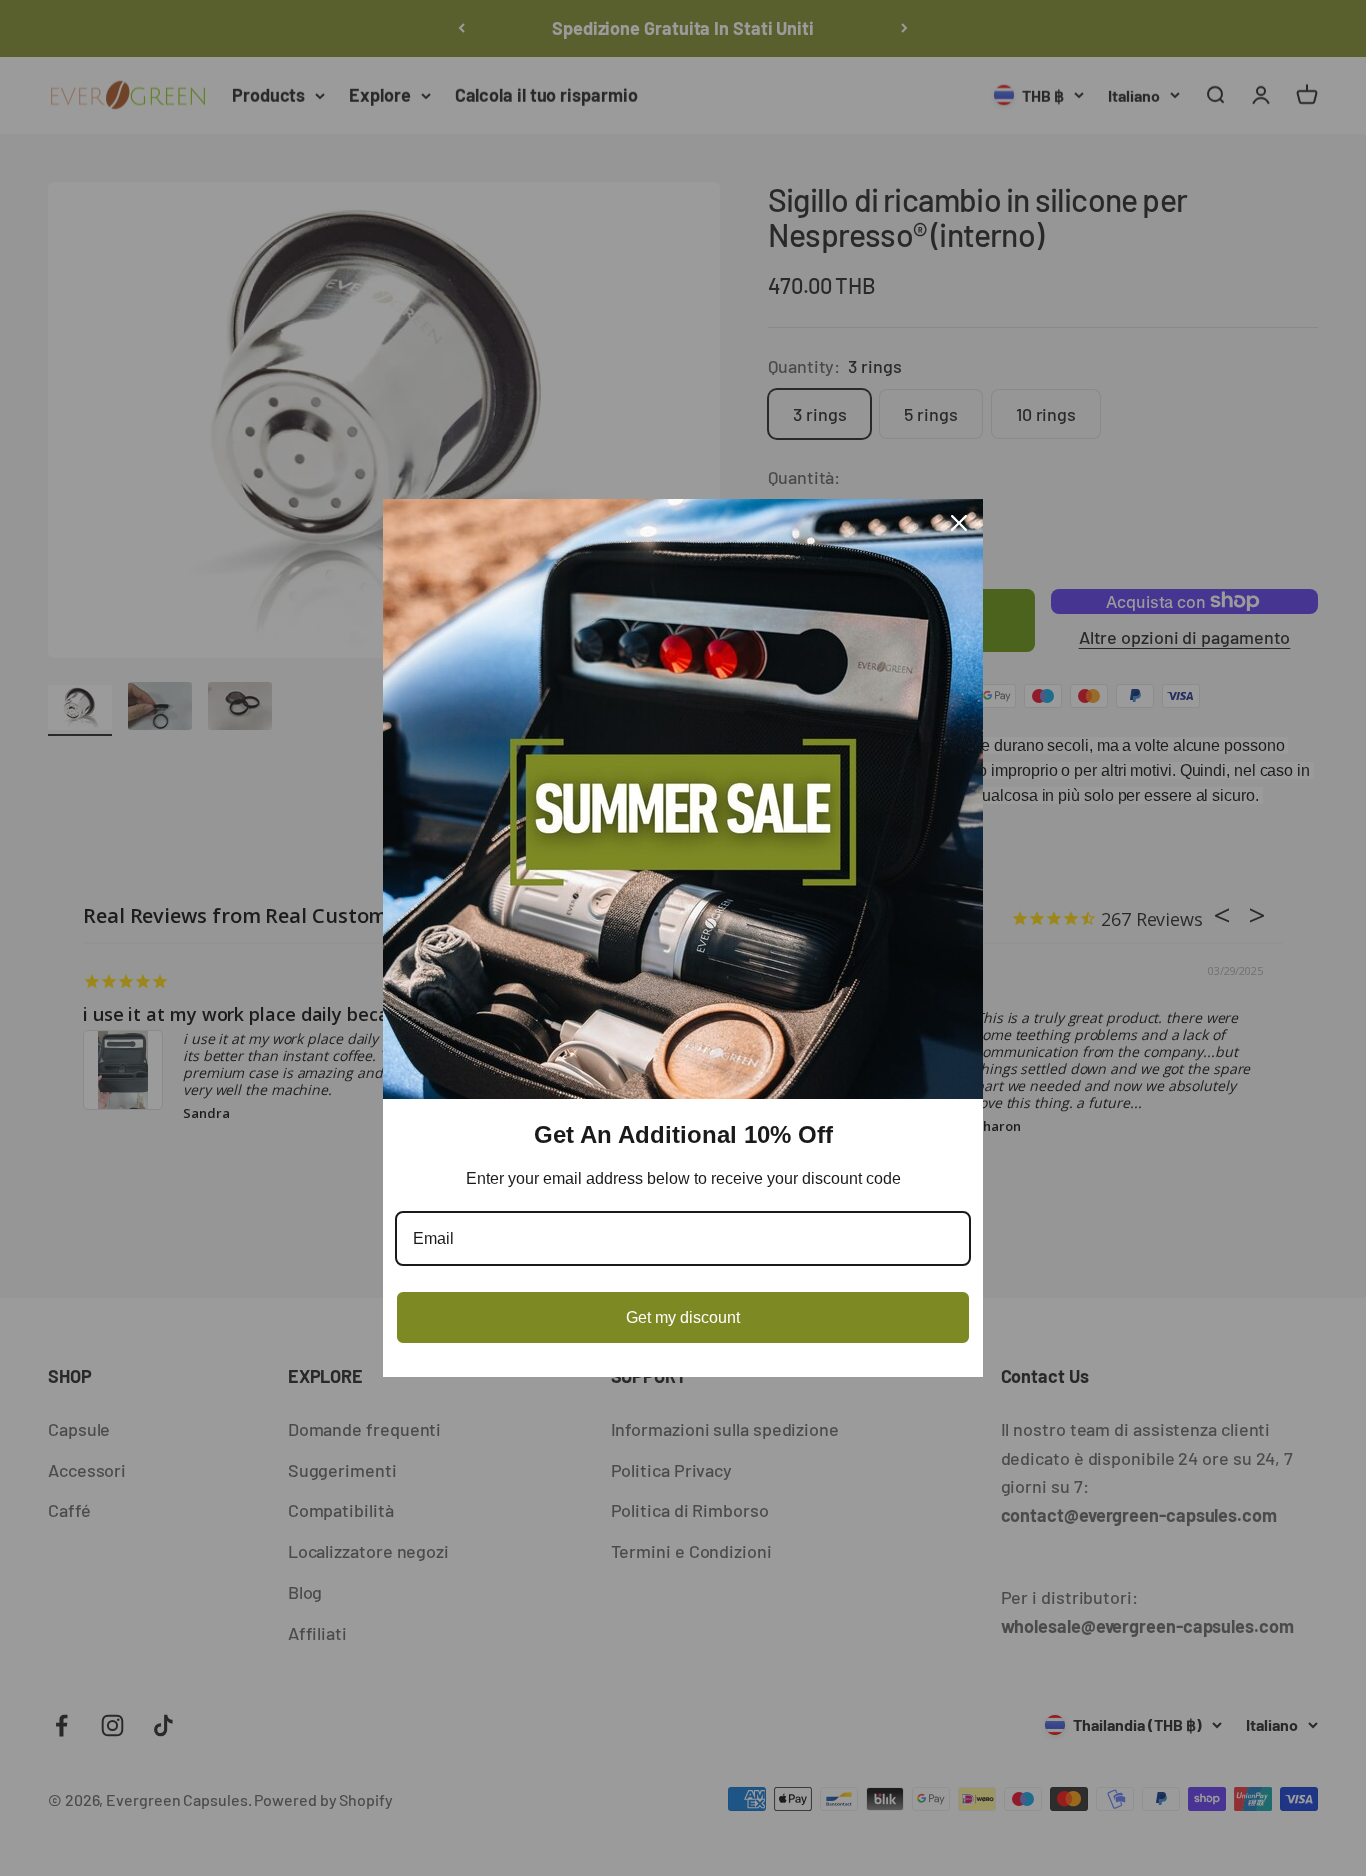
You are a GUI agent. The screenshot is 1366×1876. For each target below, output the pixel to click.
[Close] (959, 523)
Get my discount (683, 1317)
